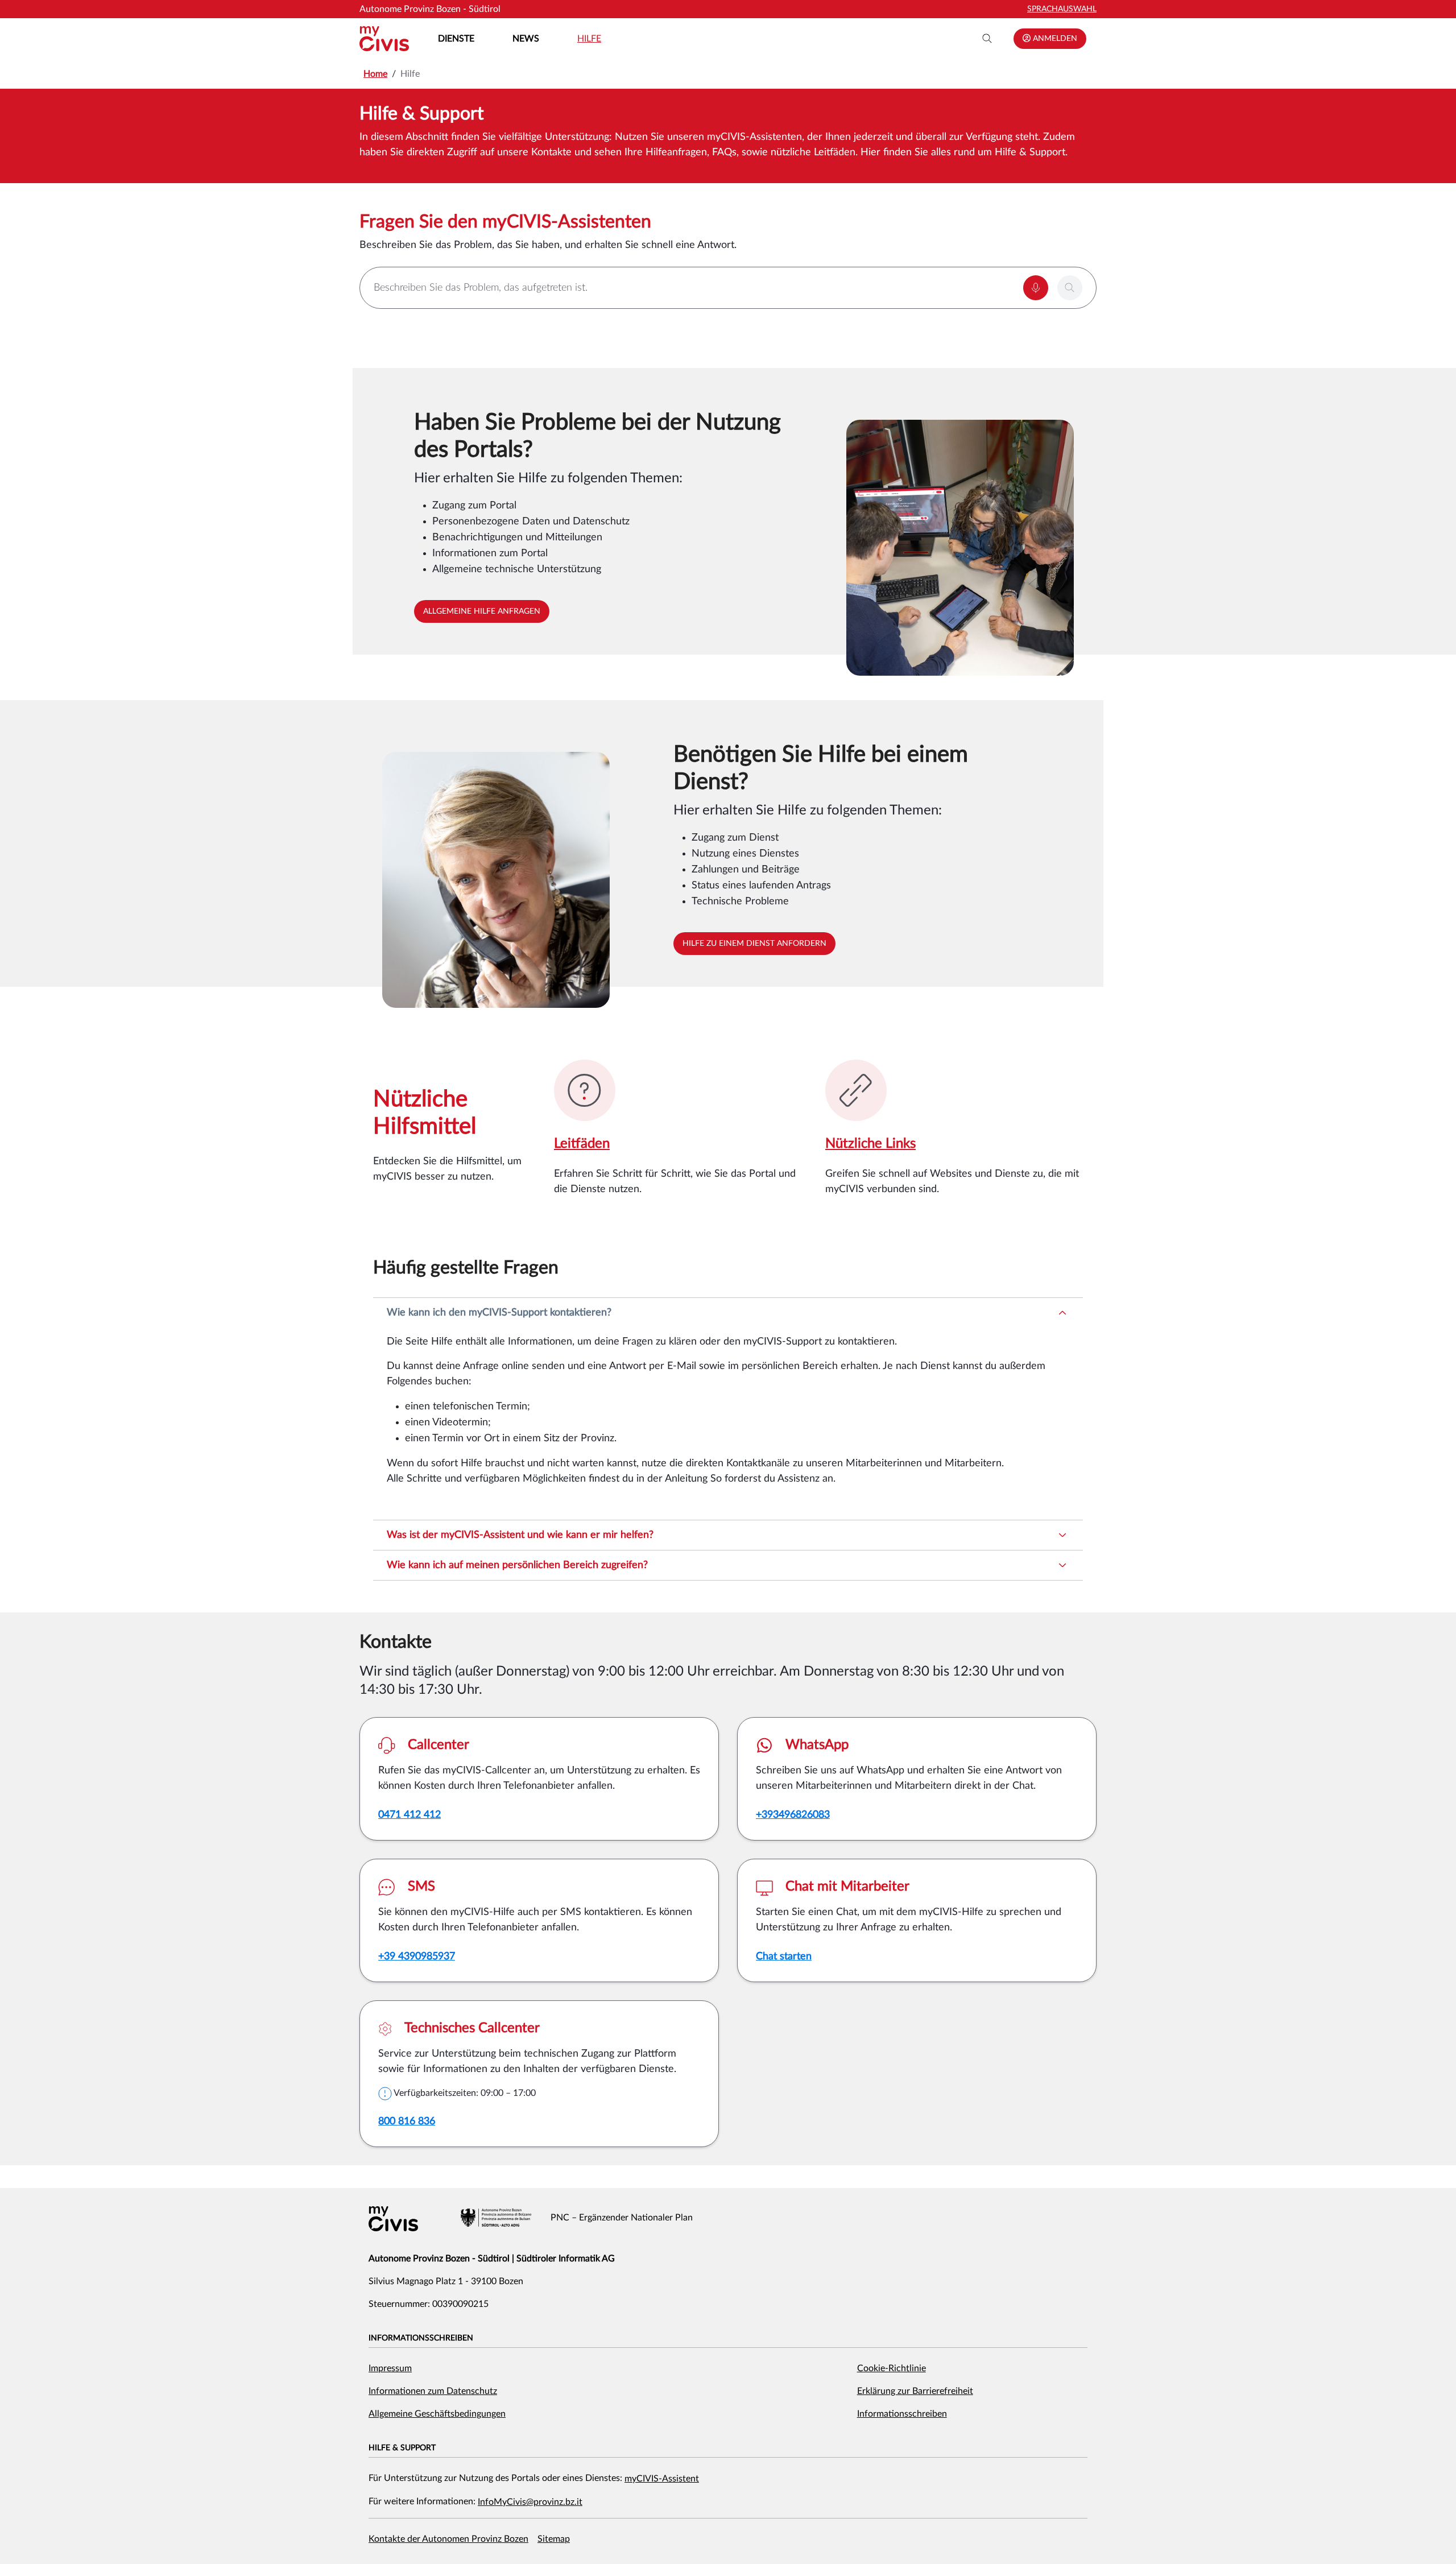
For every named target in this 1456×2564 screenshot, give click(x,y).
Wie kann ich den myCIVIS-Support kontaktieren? (499, 1313)
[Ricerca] (987, 39)
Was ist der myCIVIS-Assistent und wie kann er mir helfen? (520, 1535)
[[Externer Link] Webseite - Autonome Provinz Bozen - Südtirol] (496, 2218)
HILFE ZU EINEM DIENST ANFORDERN (754, 944)
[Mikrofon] (1036, 288)
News (526, 39)
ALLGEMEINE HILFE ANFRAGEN (482, 611)
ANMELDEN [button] (1054, 39)
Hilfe (589, 39)
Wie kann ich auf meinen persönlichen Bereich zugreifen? (517, 1565)
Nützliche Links (870, 1144)
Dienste (456, 39)
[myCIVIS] (393, 2219)
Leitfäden (582, 1144)
